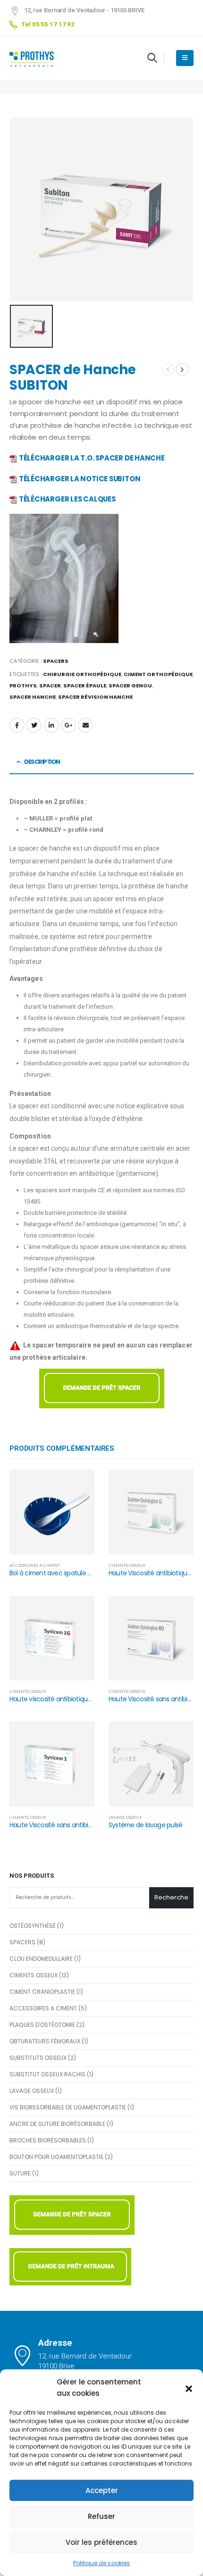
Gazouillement (34, 725)
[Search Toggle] (152, 58)
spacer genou (130, 686)
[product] (52, 1512)
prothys (23, 686)
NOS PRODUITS (32, 1876)
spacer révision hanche (95, 697)
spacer (50, 686)
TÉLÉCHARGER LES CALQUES (67, 499)
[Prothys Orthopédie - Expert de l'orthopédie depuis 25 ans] (35, 58)
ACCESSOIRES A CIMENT (35, 1565)
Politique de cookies (101, 2563)
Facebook (17, 725)
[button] (189, 2388)
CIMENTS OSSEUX (127, 1565)
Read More (78, 1486)
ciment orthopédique (158, 674)
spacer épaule (85, 686)
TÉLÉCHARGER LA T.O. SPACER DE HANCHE (92, 458)
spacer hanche (33, 697)
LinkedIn (51, 725)
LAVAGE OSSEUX (125, 1817)
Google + (68, 725)
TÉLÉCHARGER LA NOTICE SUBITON (80, 479)
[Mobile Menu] (185, 58)
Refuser (101, 2516)
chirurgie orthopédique (82, 674)
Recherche (171, 1897)
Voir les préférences (101, 2542)
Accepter (102, 2490)
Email (85, 725)
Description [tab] (42, 762)
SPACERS (56, 661)
